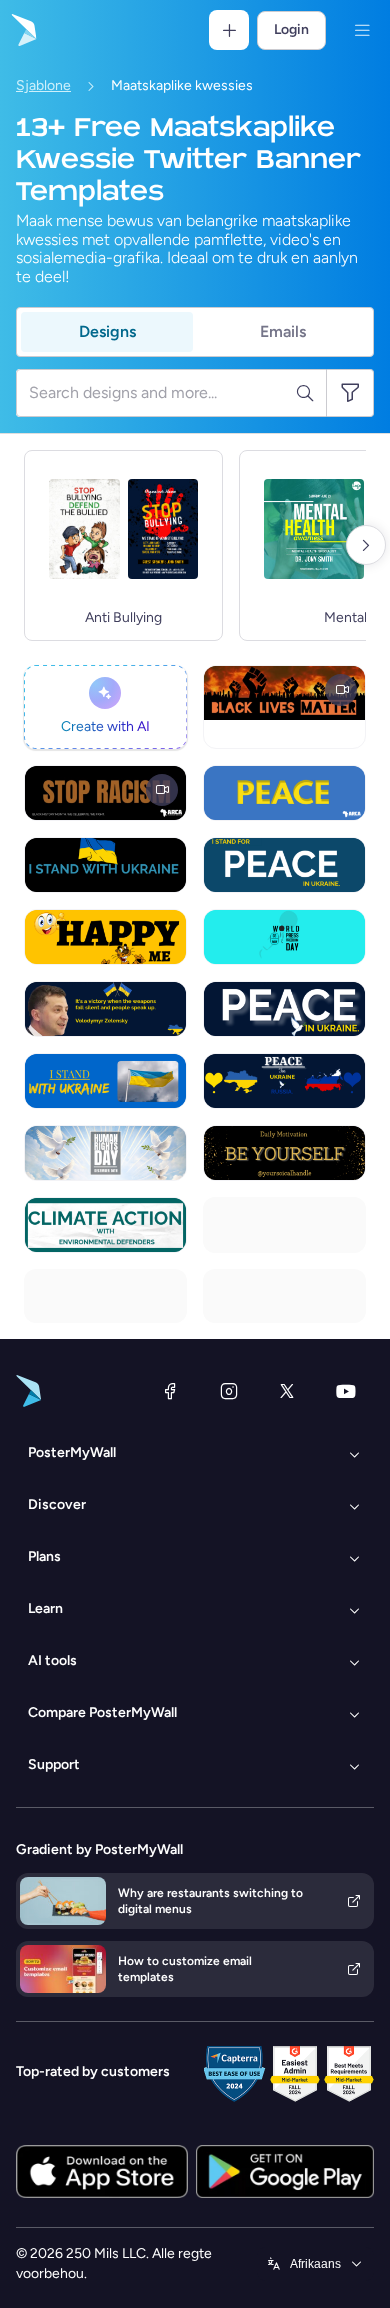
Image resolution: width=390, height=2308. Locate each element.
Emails (283, 331)
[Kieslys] (362, 30)
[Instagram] (229, 1391)
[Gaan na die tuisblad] (22, 30)
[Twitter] (287, 1391)
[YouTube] (346, 1391)
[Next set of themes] (366, 545)
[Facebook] (170, 1391)
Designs (107, 331)
